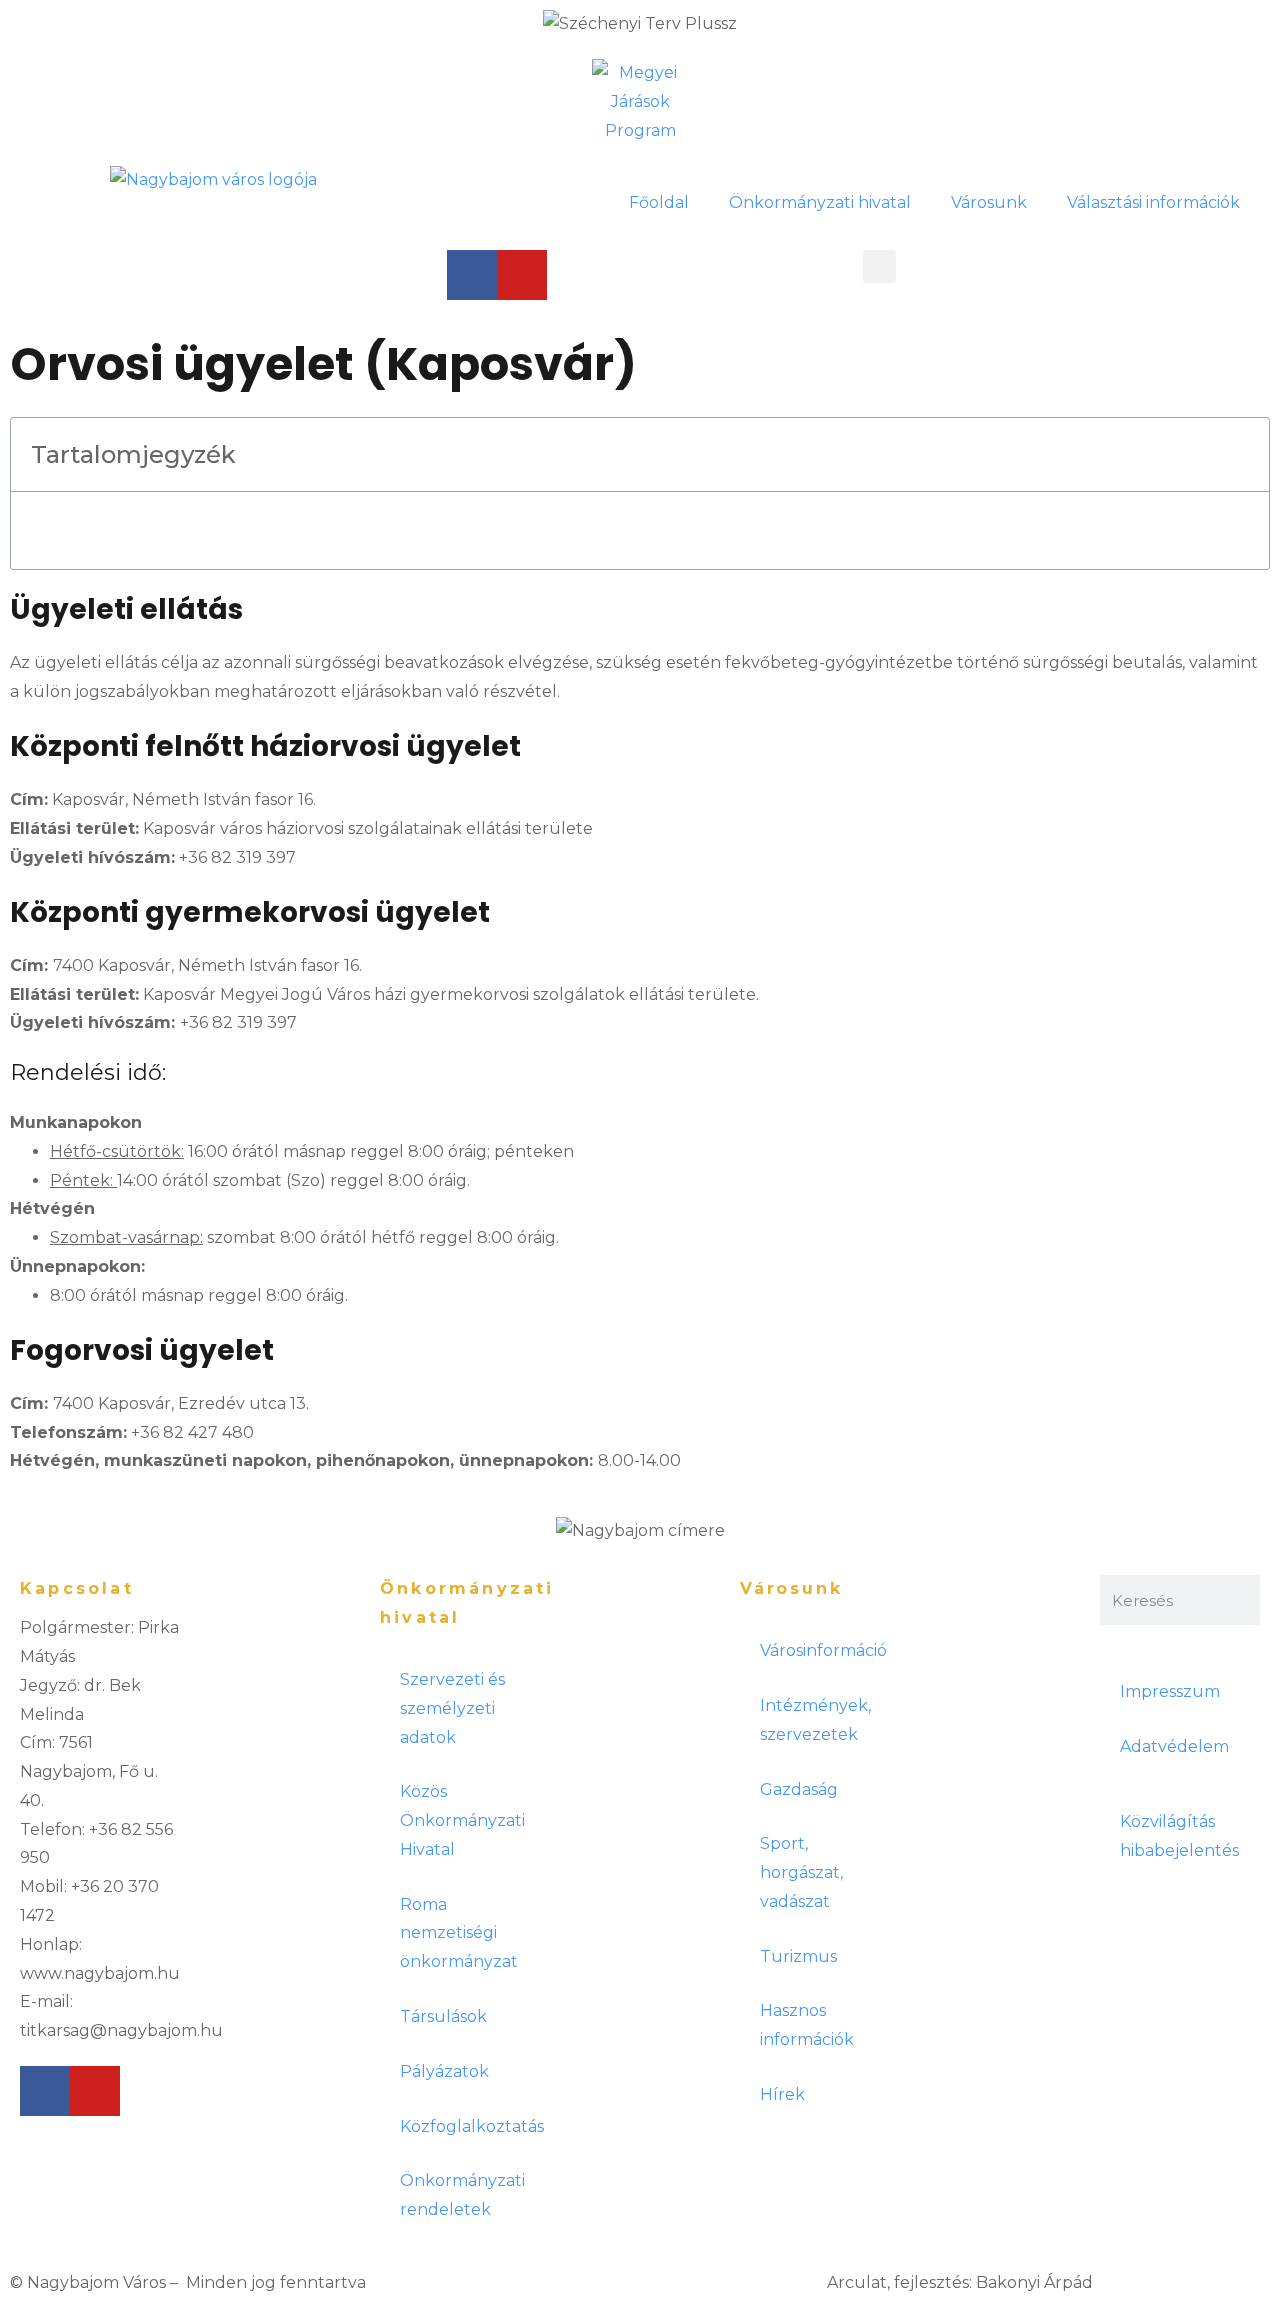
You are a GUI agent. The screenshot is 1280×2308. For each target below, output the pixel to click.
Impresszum (1170, 1691)
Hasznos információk (807, 2025)
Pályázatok (444, 2071)
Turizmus (798, 1956)
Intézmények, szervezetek (815, 1720)
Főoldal (659, 202)
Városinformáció (823, 1650)
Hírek (782, 2094)
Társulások (443, 2016)
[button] (879, 266)
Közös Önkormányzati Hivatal (462, 1820)
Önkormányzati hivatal (820, 202)
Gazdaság (799, 1789)
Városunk (989, 202)
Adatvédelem (1174, 1746)
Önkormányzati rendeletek (462, 2195)
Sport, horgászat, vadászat (801, 1872)
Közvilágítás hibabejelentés (1179, 1836)
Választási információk (1153, 202)
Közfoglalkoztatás (470, 2126)
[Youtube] (522, 275)
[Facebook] (472, 275)
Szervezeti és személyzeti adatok (452, 1708)
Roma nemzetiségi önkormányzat (459, 1933)
